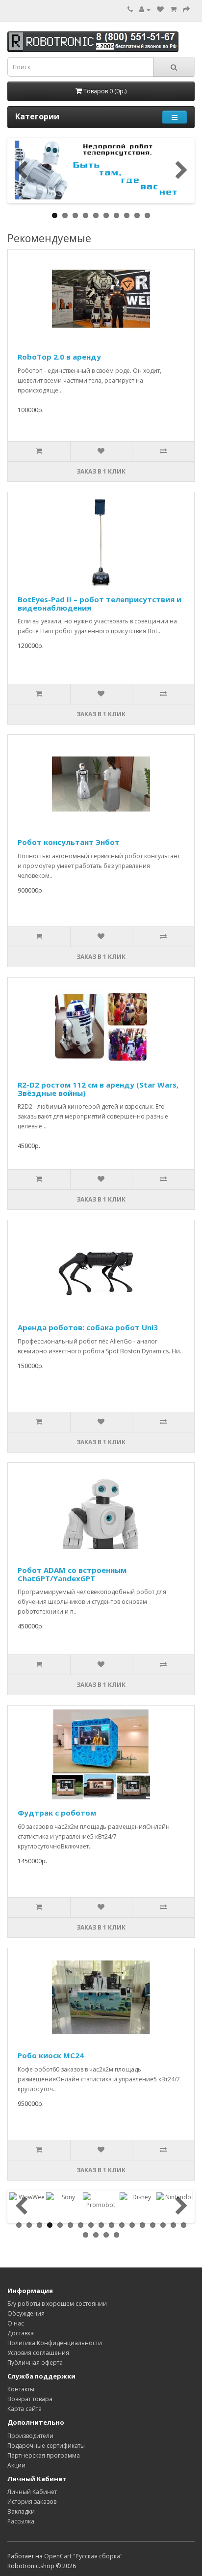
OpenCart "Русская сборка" (83, 2556)
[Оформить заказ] (186, 10)
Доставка (21, 2333)
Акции (16, 2465)
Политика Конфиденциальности (55, 2343)
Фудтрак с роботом (57, 1813)
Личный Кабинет (32, 2492)
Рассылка (21, 2521)
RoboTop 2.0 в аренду (59, 357)
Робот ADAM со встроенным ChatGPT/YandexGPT (72, 1574)
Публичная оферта (35, 2363)
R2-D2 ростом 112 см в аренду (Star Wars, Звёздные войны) (98, 1089)
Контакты (21, 2389)
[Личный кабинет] (145, 10)
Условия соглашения (38, 2353)
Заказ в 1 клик (101, 471)
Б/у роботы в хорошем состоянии (57, 2304)
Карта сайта (25, 2409)
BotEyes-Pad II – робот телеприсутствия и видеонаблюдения (100, 603)
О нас (16, 2323)
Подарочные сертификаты (46, 2446)
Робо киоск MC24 (51, 2055)
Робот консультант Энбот (69, 842)
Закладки (21, 2511)
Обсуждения (26, 2313)
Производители (30, 2436)
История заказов (32, 2502)
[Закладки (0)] (160, 10)
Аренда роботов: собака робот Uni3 (88, 1327)
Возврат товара (30, 2399)
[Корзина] (173, 10)
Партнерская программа (44, 2455)
